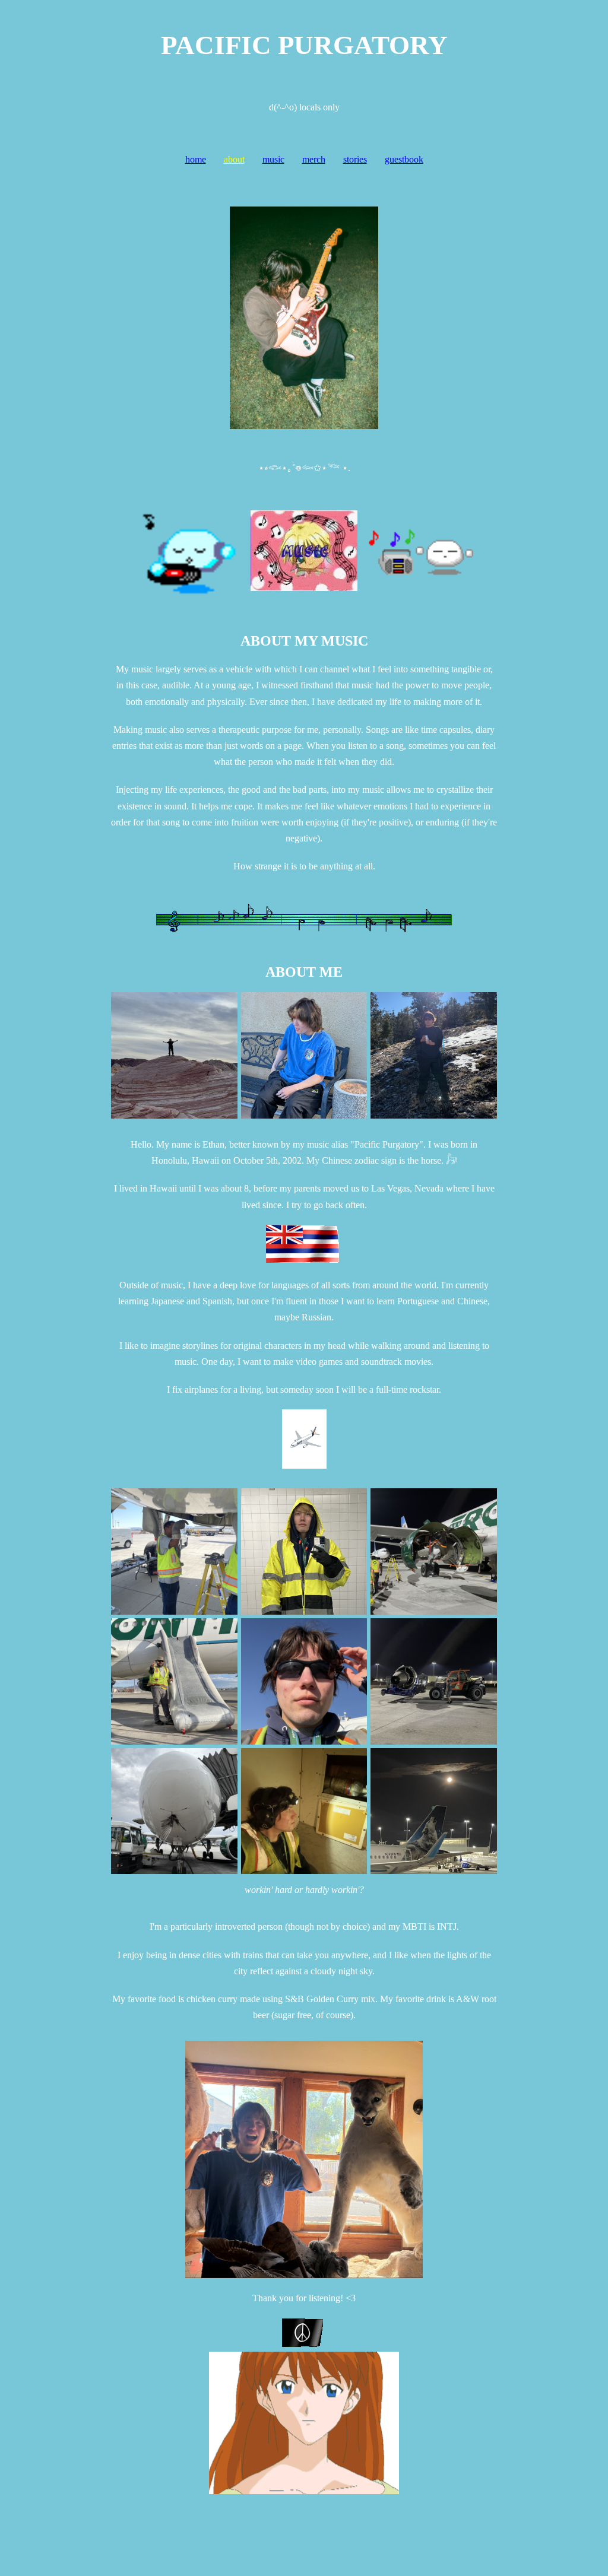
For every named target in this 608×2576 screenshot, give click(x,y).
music (273, 159)
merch (314, 159)
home (196, 159)
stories (355, 159)
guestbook (404, 159)
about (234, 159)
